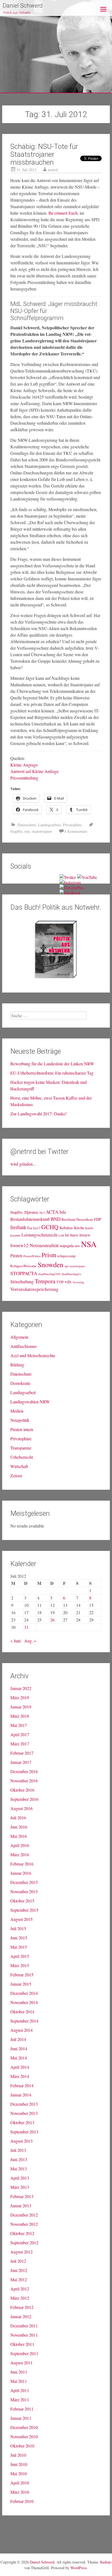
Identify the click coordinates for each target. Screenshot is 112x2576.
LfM (61, 1235)
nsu (27, 831)
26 (52, 1620)
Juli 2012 (18, 2261)
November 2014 (24, 2002)
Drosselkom (85, 1220)
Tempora (45, 1281)
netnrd (53, 170)
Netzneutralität (44, 1245)
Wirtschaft (19, 1466)
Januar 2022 (21, 1688)
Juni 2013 (19, 2159)
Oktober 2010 (22, 2446)
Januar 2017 (21, 1762)
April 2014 (20, 2067)
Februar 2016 (22, 1864)
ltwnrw (85, 1235)
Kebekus (66, 1228)
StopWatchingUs (71, 1274)
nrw (77, 1246)
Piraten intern (22, 1429)
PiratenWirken (32, 1256)
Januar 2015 (21, 1984)
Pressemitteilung (24, 778)
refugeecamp (66, 1256)
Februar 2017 (22, 1753)
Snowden (51, 1264)
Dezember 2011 (24, 2326)
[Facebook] (70, 893)
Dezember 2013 (24, 2104)
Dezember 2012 (24, 2215)
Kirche (79, 1228)
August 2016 (21, 1808)
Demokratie (20, 1383)
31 (26, 1627)
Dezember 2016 (24, 1771)
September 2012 (24, 2242)
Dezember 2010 (24, 2427)
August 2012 (21, 2252)
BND (56, 1219)
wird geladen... (23, 1164)
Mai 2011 (19, 2381)
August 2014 (21, 2030)
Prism (49, 1255)
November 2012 (24, 2224)
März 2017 (20, 1744)
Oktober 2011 (22, 2344)
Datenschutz (27, 825)
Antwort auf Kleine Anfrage (35, 771)
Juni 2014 (19, 2048)
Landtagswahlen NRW (30, 1402)
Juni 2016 (19, 1827)
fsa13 (37, 1228)
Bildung (17, 1365)
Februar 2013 (22, 2196)
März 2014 (20, 2076)
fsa (29, 1228)
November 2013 (24, 2113)
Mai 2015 (19, 1947)
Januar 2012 (21, 2316)
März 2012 (20, 2298)
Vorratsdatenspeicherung (34, 1289)
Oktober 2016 (22, 1790)
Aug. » (30, 1641)
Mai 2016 (19, 1836)
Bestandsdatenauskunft (30, 1219)
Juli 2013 (18, 2150)
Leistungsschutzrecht (39, 1235)
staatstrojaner (42, 831)
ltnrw (74, 1235)
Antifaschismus (24, 1346)
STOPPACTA (24, 1273)
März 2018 (20, 1716)
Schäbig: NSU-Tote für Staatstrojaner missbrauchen (44, 154)
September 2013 (24, 2132)
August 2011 (21, 2363)
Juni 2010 (19, 2464)
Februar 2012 (22, 2307)
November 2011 (24, 2335)
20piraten (31, 1212)
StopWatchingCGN (49, 1274)
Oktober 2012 (22, 2233)
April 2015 (20, 1956)
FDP (98, 1219)
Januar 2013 (21, 2206)
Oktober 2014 (22, 2012)
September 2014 (24, 2021)
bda (63, 1212)
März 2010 (20, 2492)
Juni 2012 (19, 2270)
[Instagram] (70, 882)
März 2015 (20, 1965)
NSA (89, 1244)
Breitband (68, 1220)
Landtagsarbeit (49, 825)
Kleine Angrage (24, 765)
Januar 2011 (21, 2418)
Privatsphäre (72, 825)
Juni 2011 (19, 2372)
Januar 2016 (21, 1873)
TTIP (60, 1282)
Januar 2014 (21, 2095)
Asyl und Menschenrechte (33, 1355)
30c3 (42, 1213)
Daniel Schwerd (23, 6)
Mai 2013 (19, 2169)
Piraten (16, 1255)
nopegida (67, 1246)
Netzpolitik (20, 1420)
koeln (89, 1228)
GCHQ (50, 1227)
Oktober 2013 (22, 2122)
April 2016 (20, 1845)
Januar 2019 (21, 1707)
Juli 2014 (18, 2039)
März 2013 (20, 2187)
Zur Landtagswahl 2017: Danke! (38, 1114)
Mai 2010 (19, 2473)
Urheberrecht (22, 1457)
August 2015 (21, 1919)
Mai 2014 (19, 2058)
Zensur (16, 1475)
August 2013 (21, 2141)
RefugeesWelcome (24, 1266)
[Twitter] (68, 877)
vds (68, 1281)
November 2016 (24, 1781)
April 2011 (20, 2390)
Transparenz (21, 1448)
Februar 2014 (22, 2085)
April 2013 (20, 2178)
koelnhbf (15, 1235)
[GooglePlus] (72, 888)
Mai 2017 (19, 1725)
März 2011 (20, 2400)
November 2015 (24, 1891)
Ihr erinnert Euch (63, 213)
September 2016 (24, 1799)
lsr (67, 1235)
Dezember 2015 (24, 1882)
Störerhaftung (22, 1281)
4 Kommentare (76, 831)
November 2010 (24, 2436)
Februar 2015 (22, 1975)
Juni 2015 (19, 1938)
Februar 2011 (22, 2409)
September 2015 (24, 1910)
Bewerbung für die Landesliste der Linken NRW (52, 1064)
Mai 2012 (19, 2279)
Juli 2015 (18, 1928)
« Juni (15, 1641)
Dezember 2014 (24, 1993)
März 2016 (20, 1854)
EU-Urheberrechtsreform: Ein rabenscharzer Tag (52, 1073)
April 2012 (20, 2289)
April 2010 (20, 2483)
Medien (17, 1411)
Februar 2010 (22, 2501)
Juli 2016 (18, 1818)
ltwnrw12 (19, 1245)
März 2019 (20, 1697)
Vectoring (78, 1282)
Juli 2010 (18, 2455)
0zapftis (16, 831)
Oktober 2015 (22, 1901)
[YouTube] (87, 877)
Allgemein (19, 1337)
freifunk (18, 1227)
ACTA (52, 1212)
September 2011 (24, 2353)
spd (66, 1266)
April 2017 (20, 1734)
